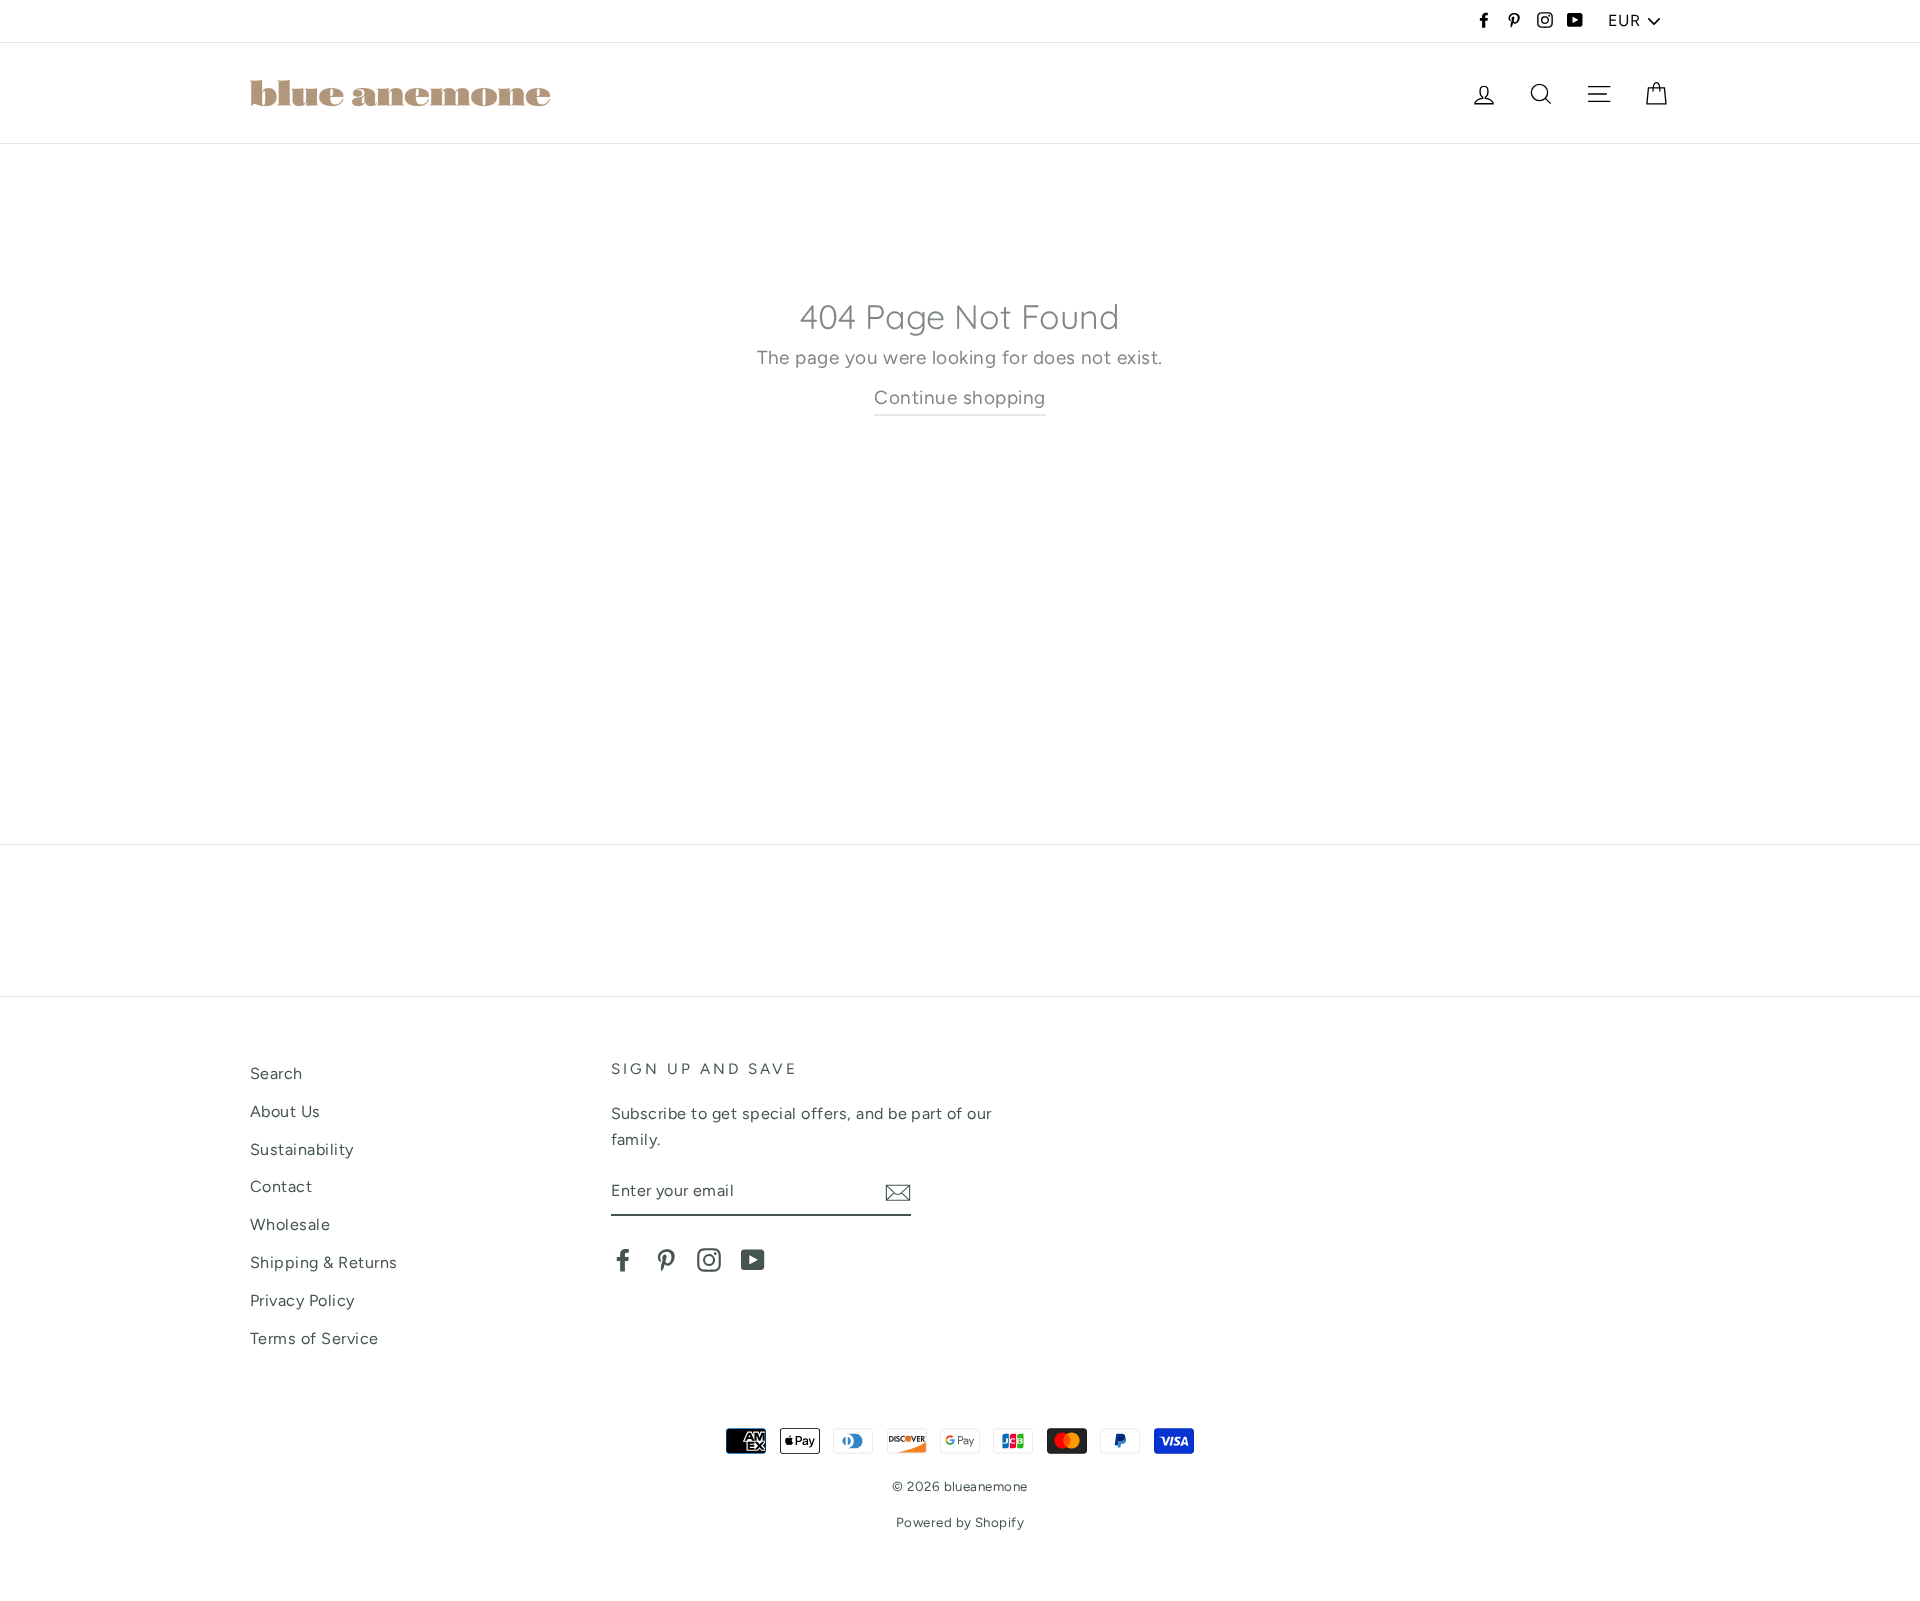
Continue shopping (959, 397)
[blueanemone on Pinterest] (666, 1259)
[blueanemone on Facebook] (623, 1259)
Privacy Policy (302, 1300)
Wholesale (290, 1224)
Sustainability (302, 1149)
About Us (285, 1111)
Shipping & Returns (324, 1262)
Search (276, 1073)
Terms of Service (314, 1338)
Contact (281, 1186)
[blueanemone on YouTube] (753, 1259)
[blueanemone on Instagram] (709, 1259)
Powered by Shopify (960, 1522)
